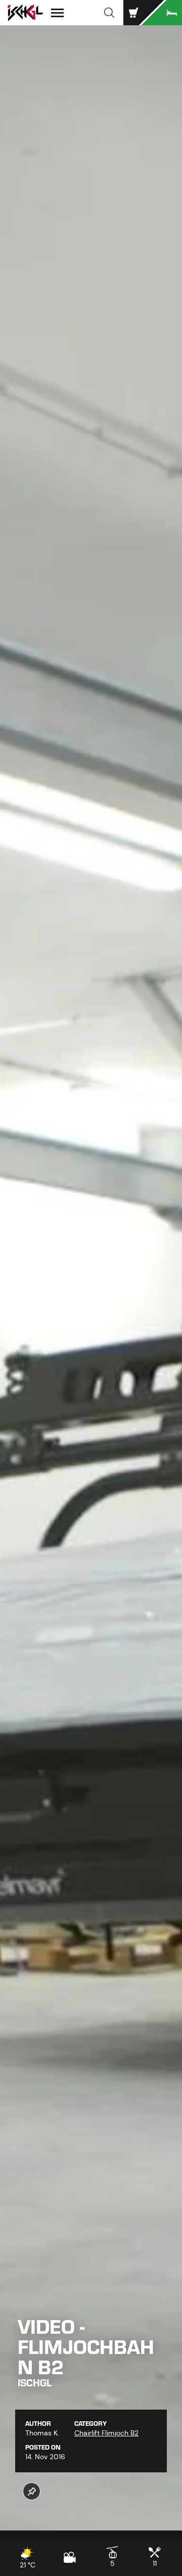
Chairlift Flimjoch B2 (106, 2433)
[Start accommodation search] (162, 13)
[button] (109, 13)
